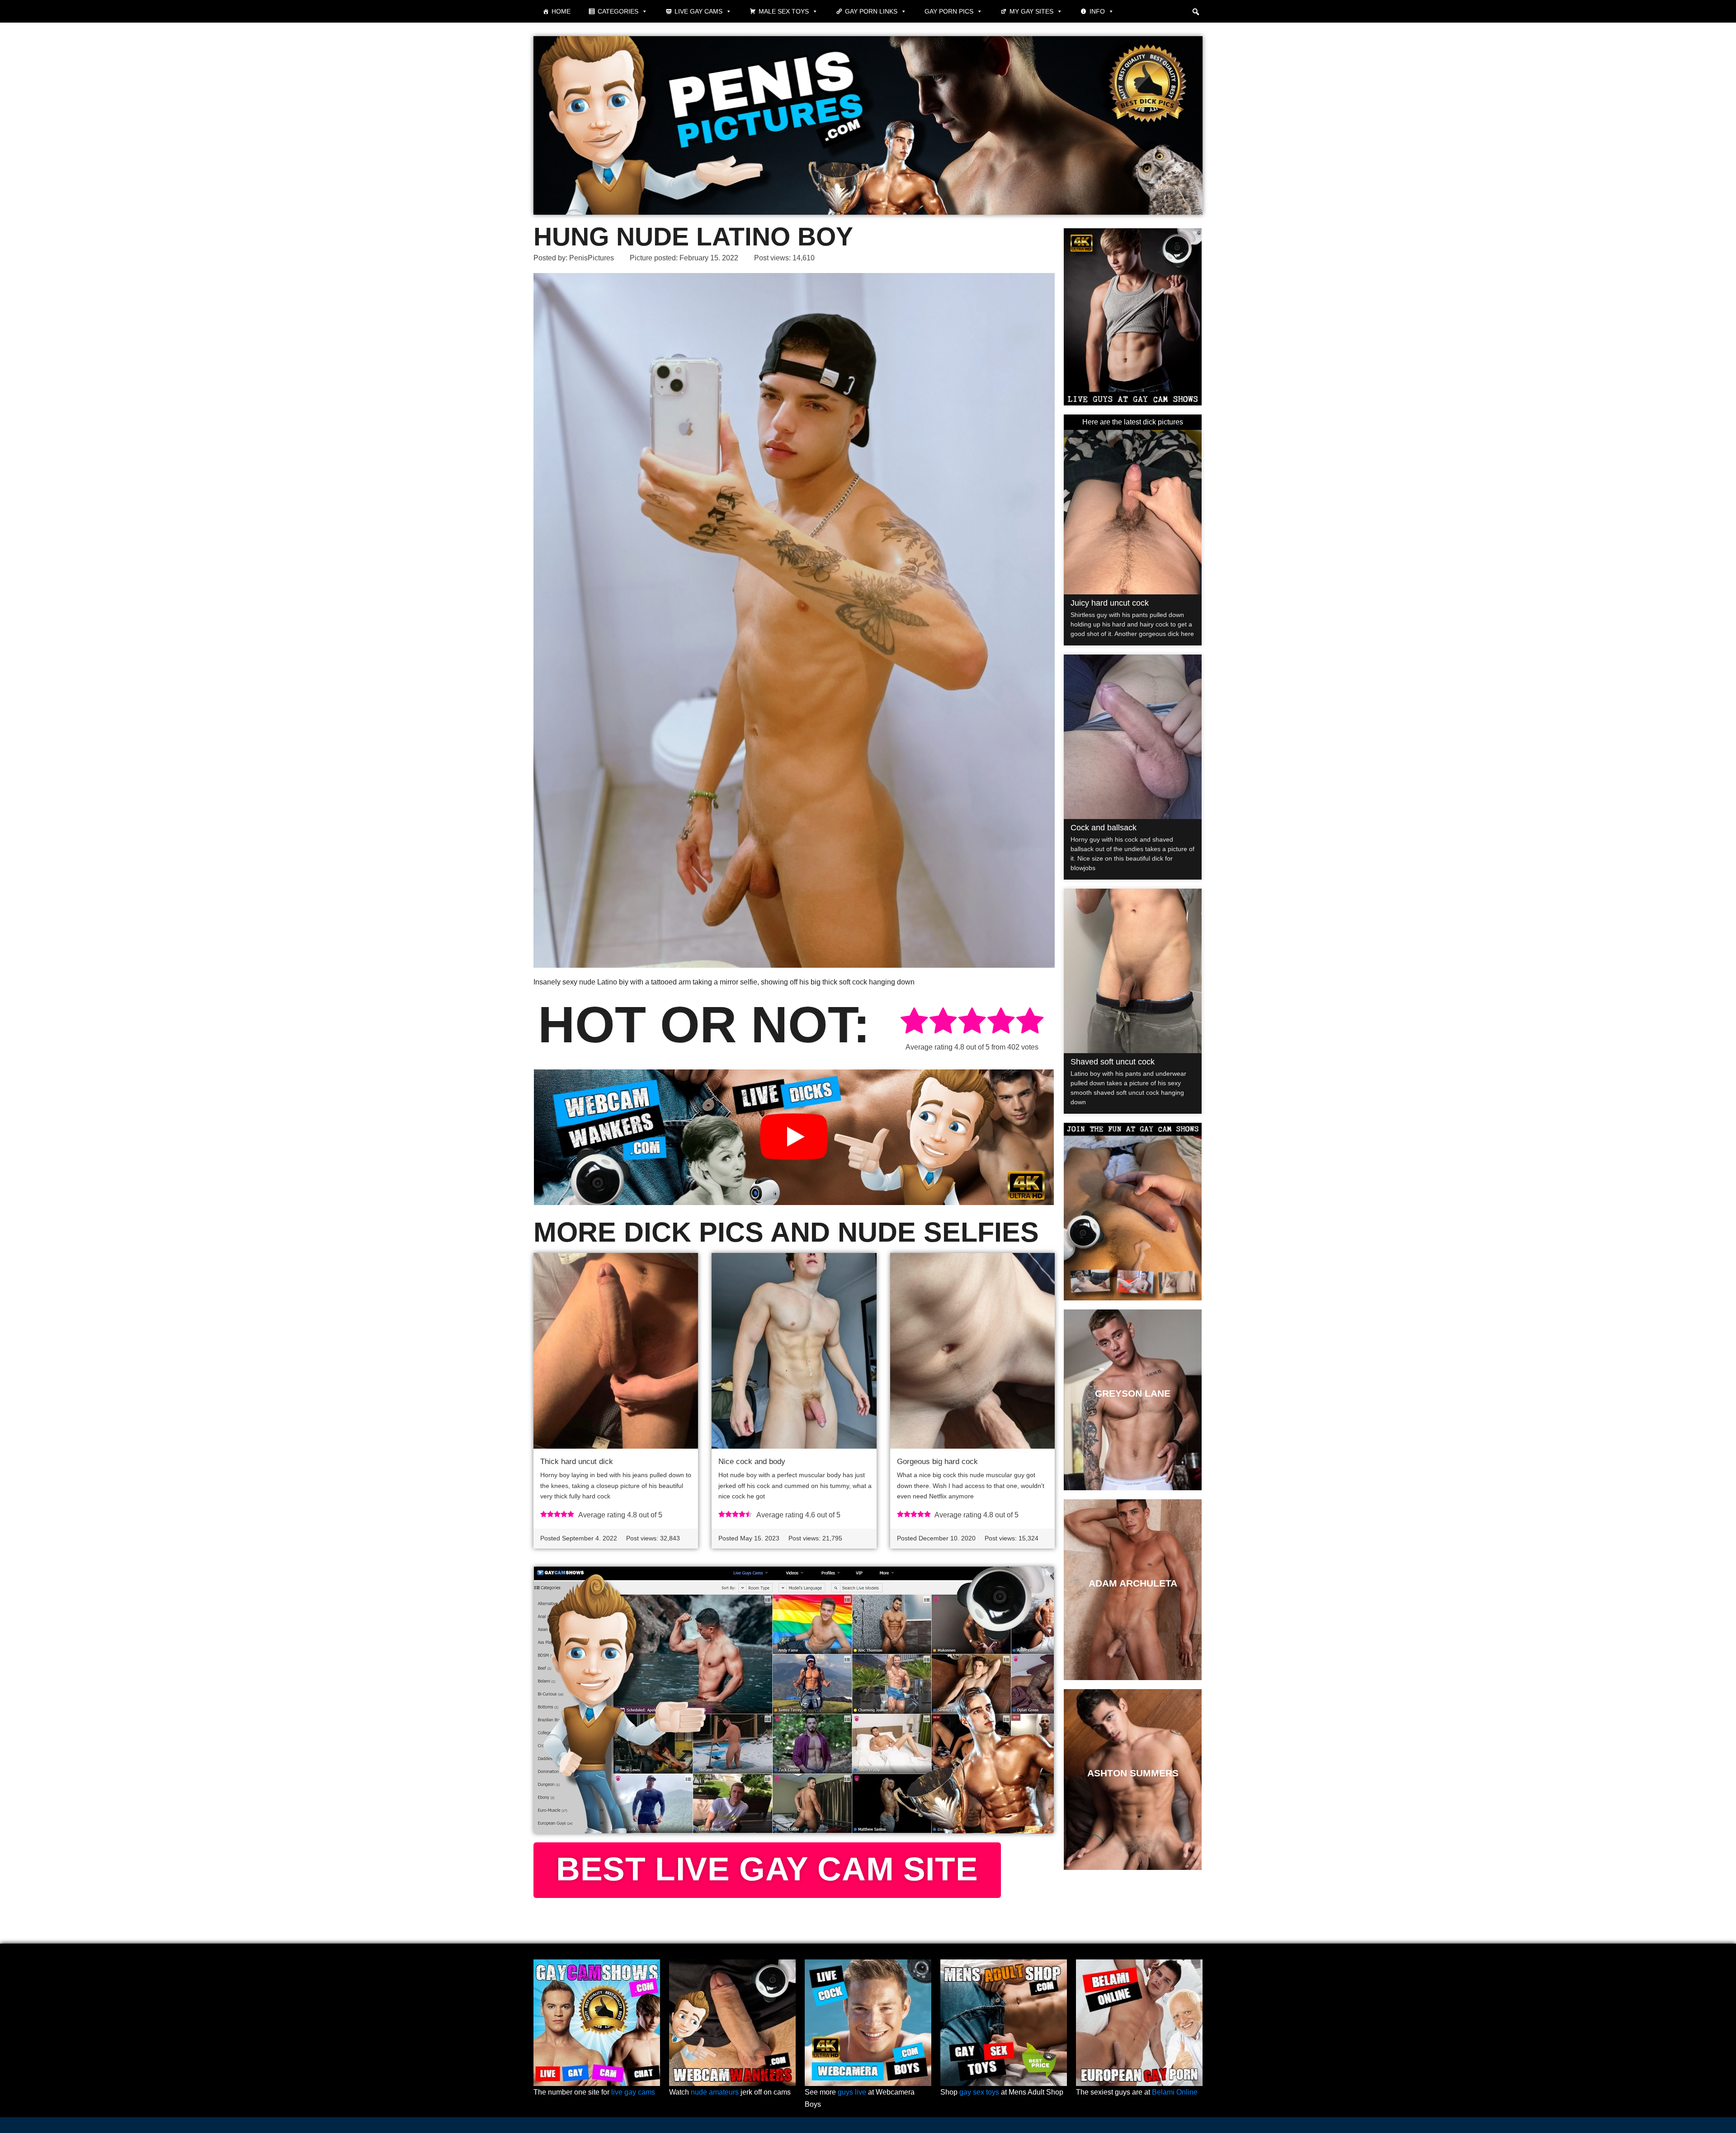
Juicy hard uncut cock (1110, 603)
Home (561, 11)
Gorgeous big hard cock (937, 1462)
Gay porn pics (949, 11)
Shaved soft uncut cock (1113, 1062)
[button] (1196, 12)
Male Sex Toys (784, 11)
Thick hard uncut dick (577, 1462)
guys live (852, 2092)
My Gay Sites (1031, 11)
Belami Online (1175, 2092)
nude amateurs (715, 2092)
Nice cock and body (752, 1462)
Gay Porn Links (871, 11)
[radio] (914, 1022)
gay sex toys (979, 2092)
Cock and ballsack (1104, 828)
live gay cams (633, 2092)
